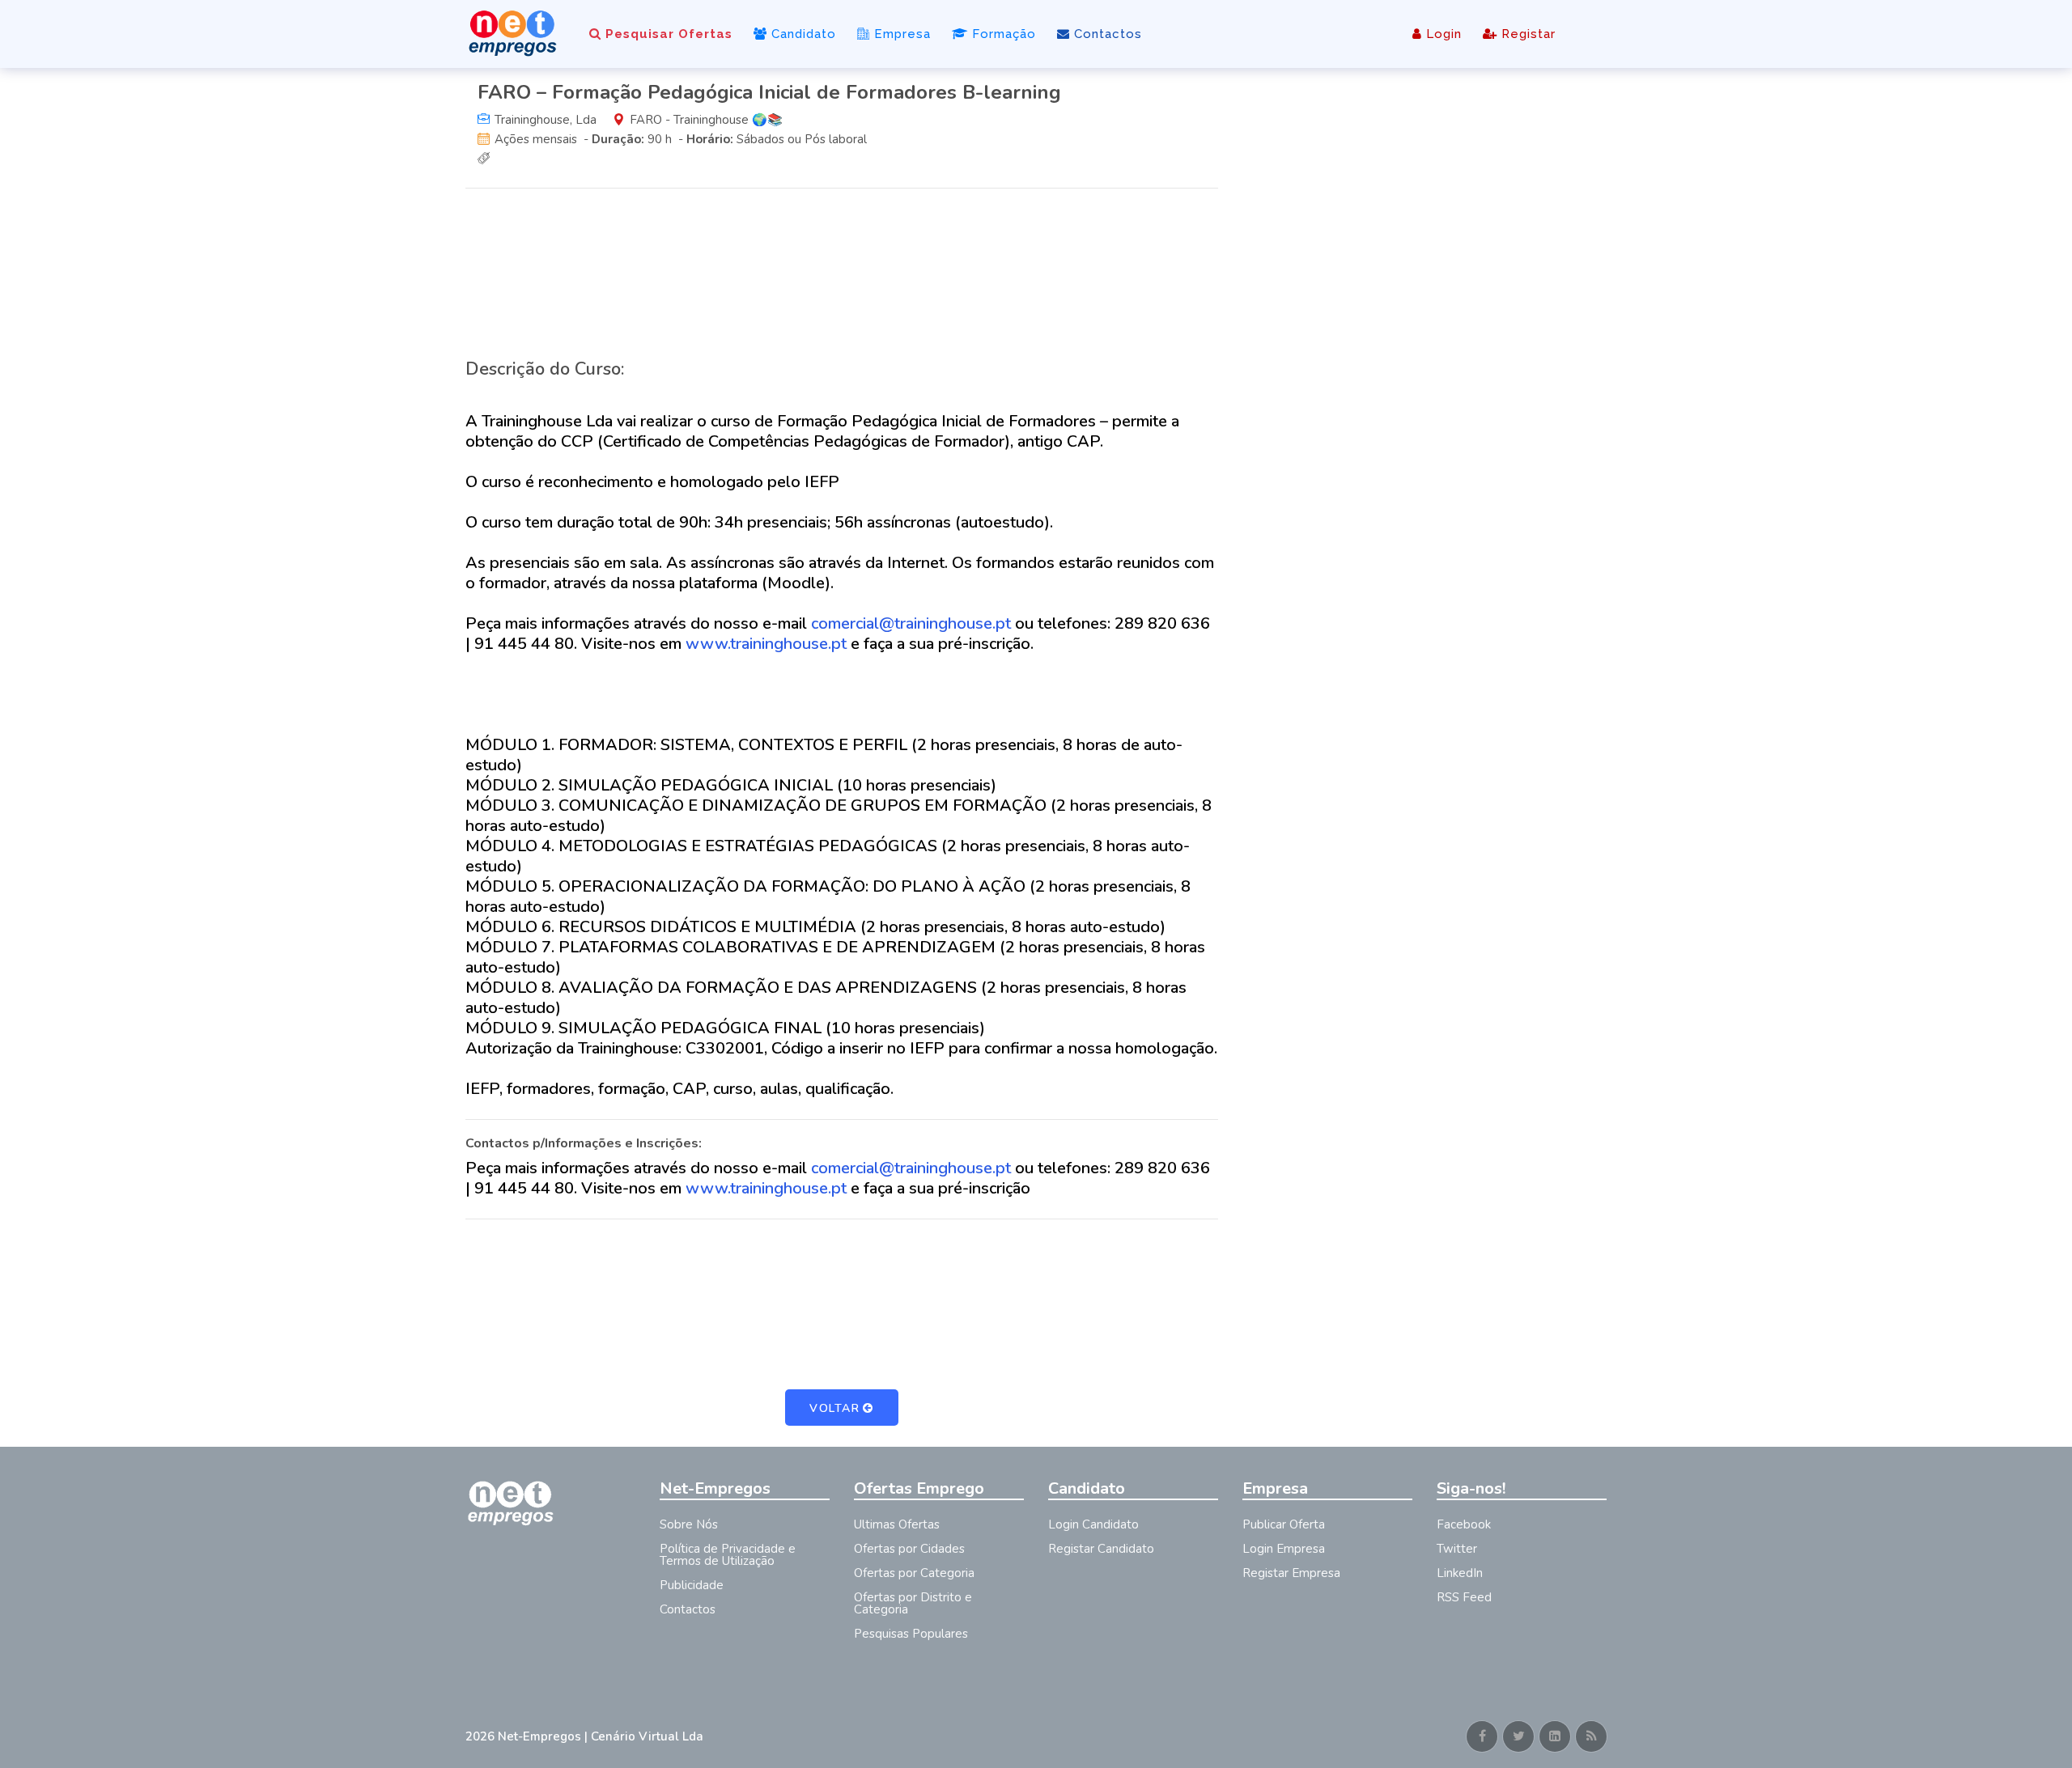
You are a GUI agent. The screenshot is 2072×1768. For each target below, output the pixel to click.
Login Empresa (1284, 1549)
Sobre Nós (689, 1524)
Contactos (1106, 34)
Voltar (834, 1408)
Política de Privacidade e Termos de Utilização (728, 1555)
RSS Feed (1464, 1597)
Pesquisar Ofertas (667, 34)
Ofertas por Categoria (914, 1573)
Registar (1526, 34)
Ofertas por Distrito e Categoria (913, 1603)
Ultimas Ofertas (897, 1524)
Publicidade (692, 1585)
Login (1442, 34)
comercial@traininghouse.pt (911, 623)
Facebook (1464, 1524)
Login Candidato (1093, 1524)
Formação (1002, 34)
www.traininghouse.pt (766, 644)
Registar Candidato (1101, 1549)
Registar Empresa (1291, 1573)
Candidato (802, 34)
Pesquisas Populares (911, 1634)
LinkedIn (1460, 1573)
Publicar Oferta (1284, 1524)
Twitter (1457, 1549)
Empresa (900, 34)
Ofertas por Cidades (909, 1549)
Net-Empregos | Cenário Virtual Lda (601, 1736)
